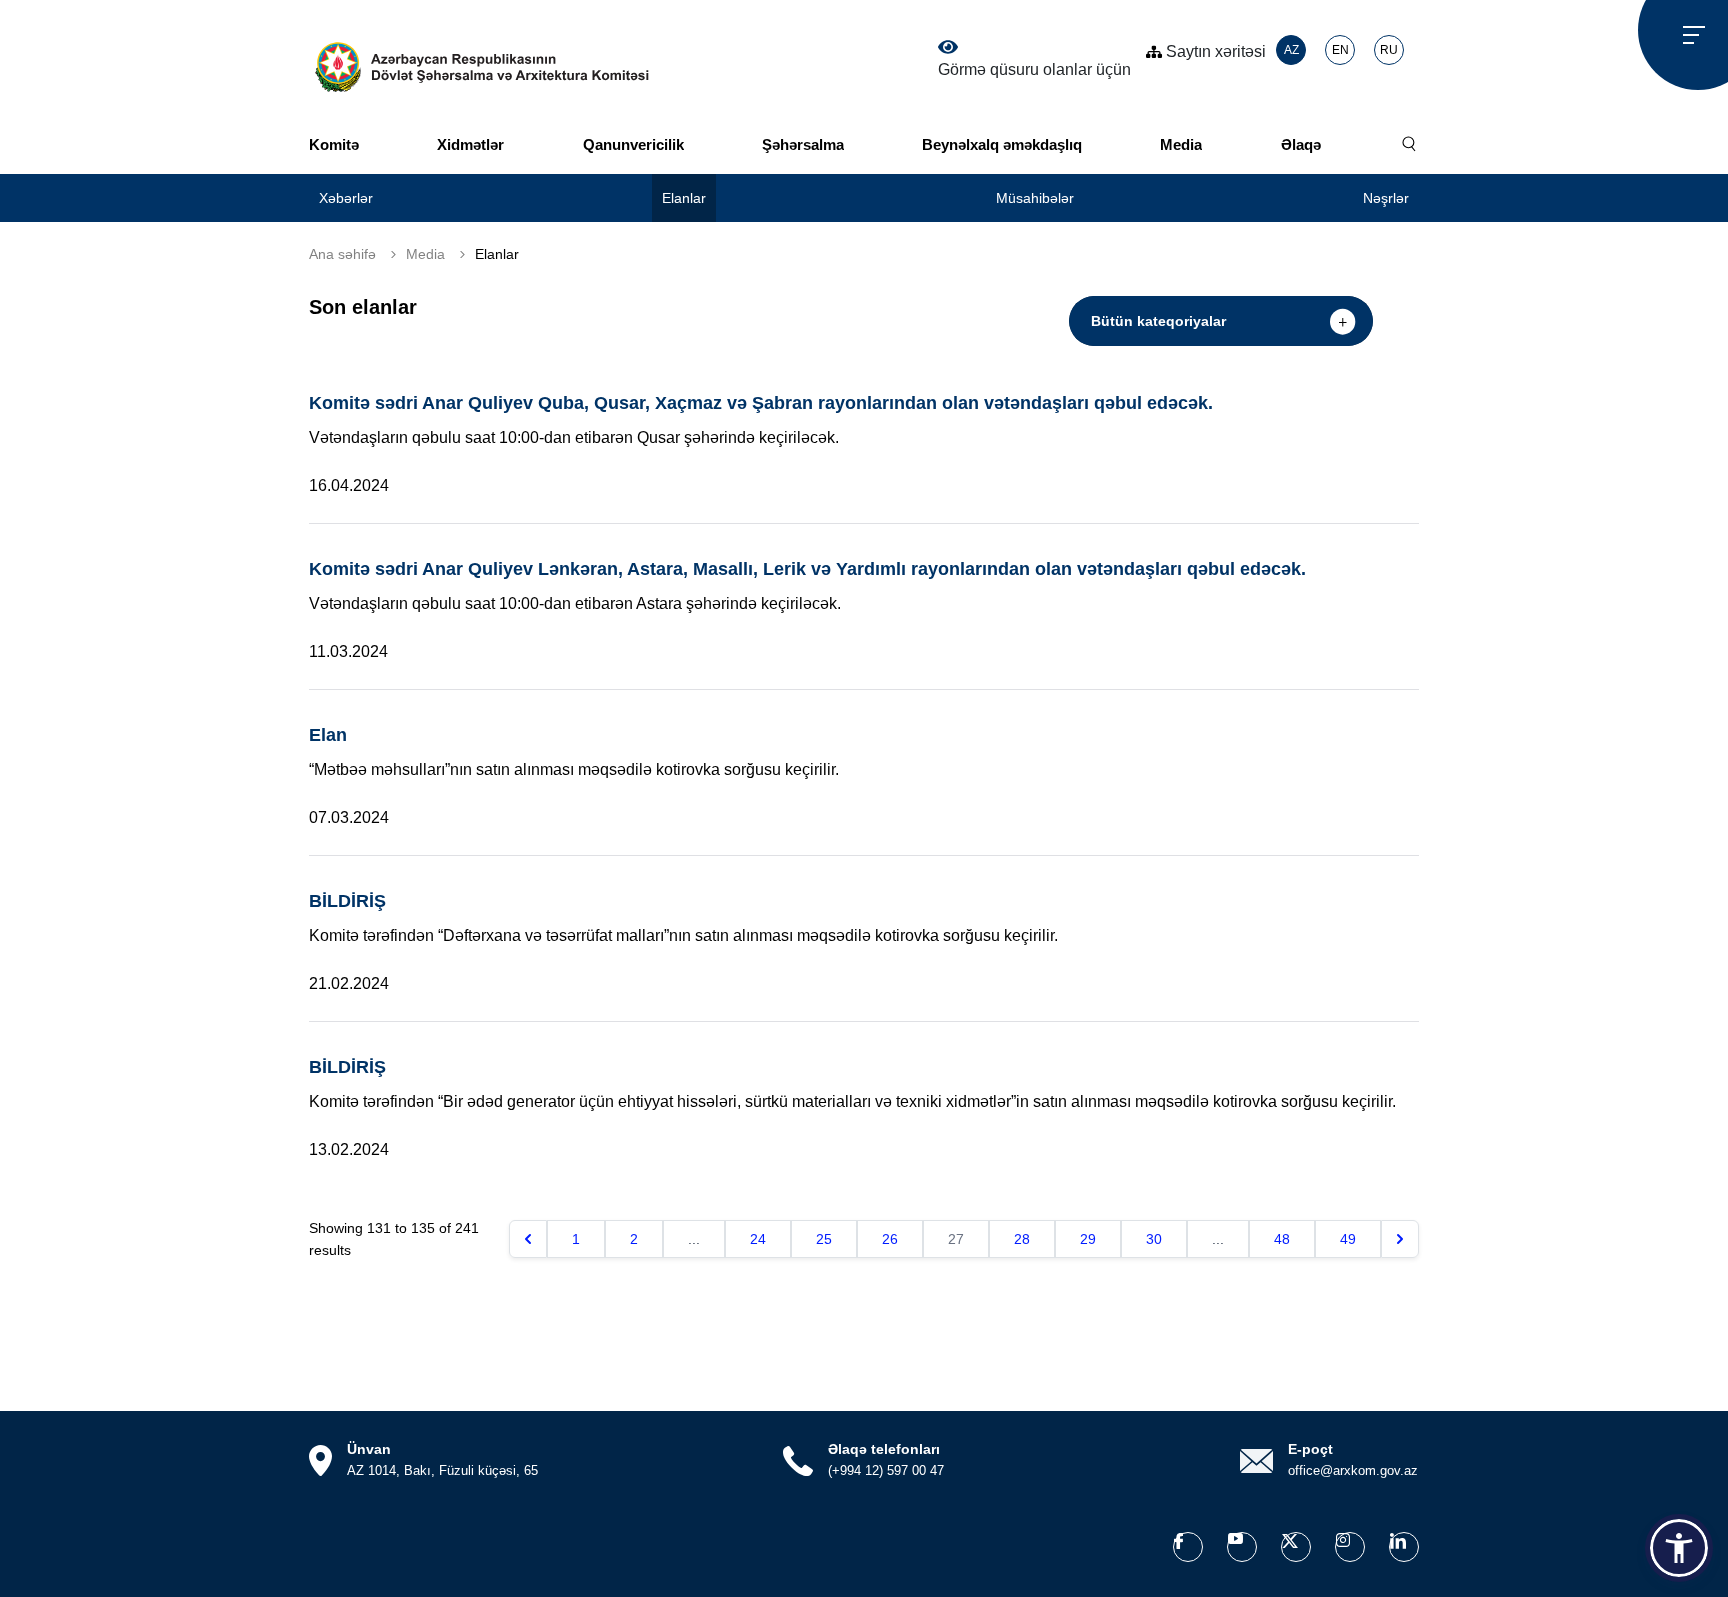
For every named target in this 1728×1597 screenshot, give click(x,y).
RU (1389, 50)
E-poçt (1310, 1449)
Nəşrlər (1386, 198)
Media (1181, 144)
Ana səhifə (342, 254)
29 (1088, 1239)
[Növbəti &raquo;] (1400, 1239)
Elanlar (684, 198)
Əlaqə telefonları (884, 1449)
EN (1340, 50)
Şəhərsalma (803, 144)
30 (1154, 1239)
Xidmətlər (470, 144)
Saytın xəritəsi (1214, 51)
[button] (1679, 1548)
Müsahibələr (1035, 198)
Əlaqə (1301, 144)
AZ (1291, 50)
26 (890, 1239)
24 (758, 1239)
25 (824, 1239)
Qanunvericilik (633, 144)
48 (1282, 1239)
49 (1348, 1239)
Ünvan (369, 1449)
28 (1022, 1239)
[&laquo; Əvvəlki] (528, 1239)
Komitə (334, 144)
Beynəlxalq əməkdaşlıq (1002, 144)
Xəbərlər (346, 198)
